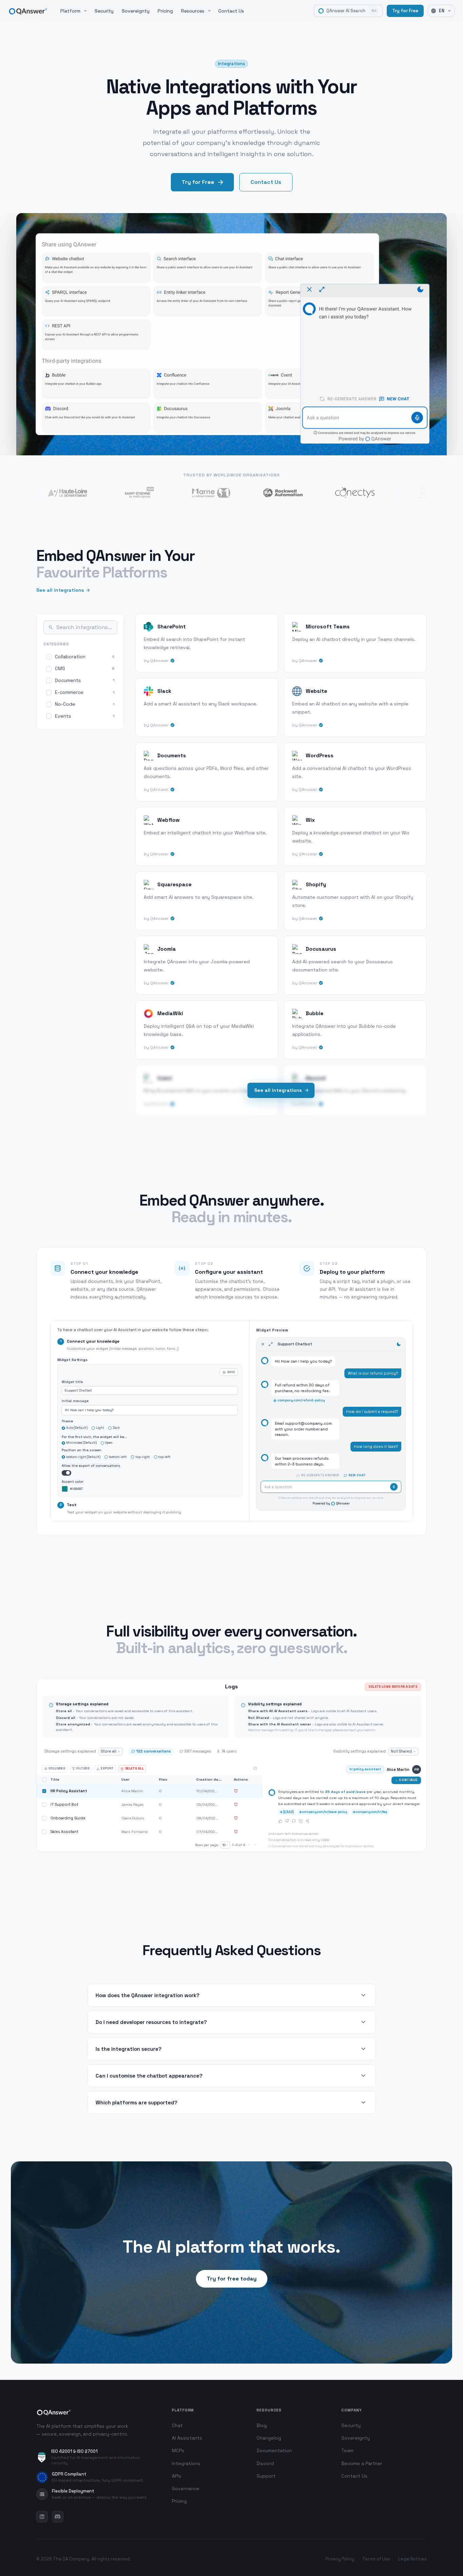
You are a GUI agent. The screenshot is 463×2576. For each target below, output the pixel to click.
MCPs (178, 2450)
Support (266, 2476)
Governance (186, 2488)
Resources (193, 11)
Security (104, 11)
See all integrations (60, 590)
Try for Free (405, 11)
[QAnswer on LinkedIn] (42, 2517)
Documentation (274, 2450)
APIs (177, 2476)
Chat (177, 2425)
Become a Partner (362, 2463)
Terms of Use (376, 2559)
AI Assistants (187, 2438)
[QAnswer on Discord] (58, 2517)
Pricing (165, 11)
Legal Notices (412, 2559)
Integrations (186, 2463)
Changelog (269, 2438)
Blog (262, 2425)
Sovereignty (136, 11)
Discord (265, 2463)
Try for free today (232, 2279)
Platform (70, 11)
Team (347, 2450)
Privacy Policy (340, 2559)
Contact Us (231, 11)
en (442, 11)
